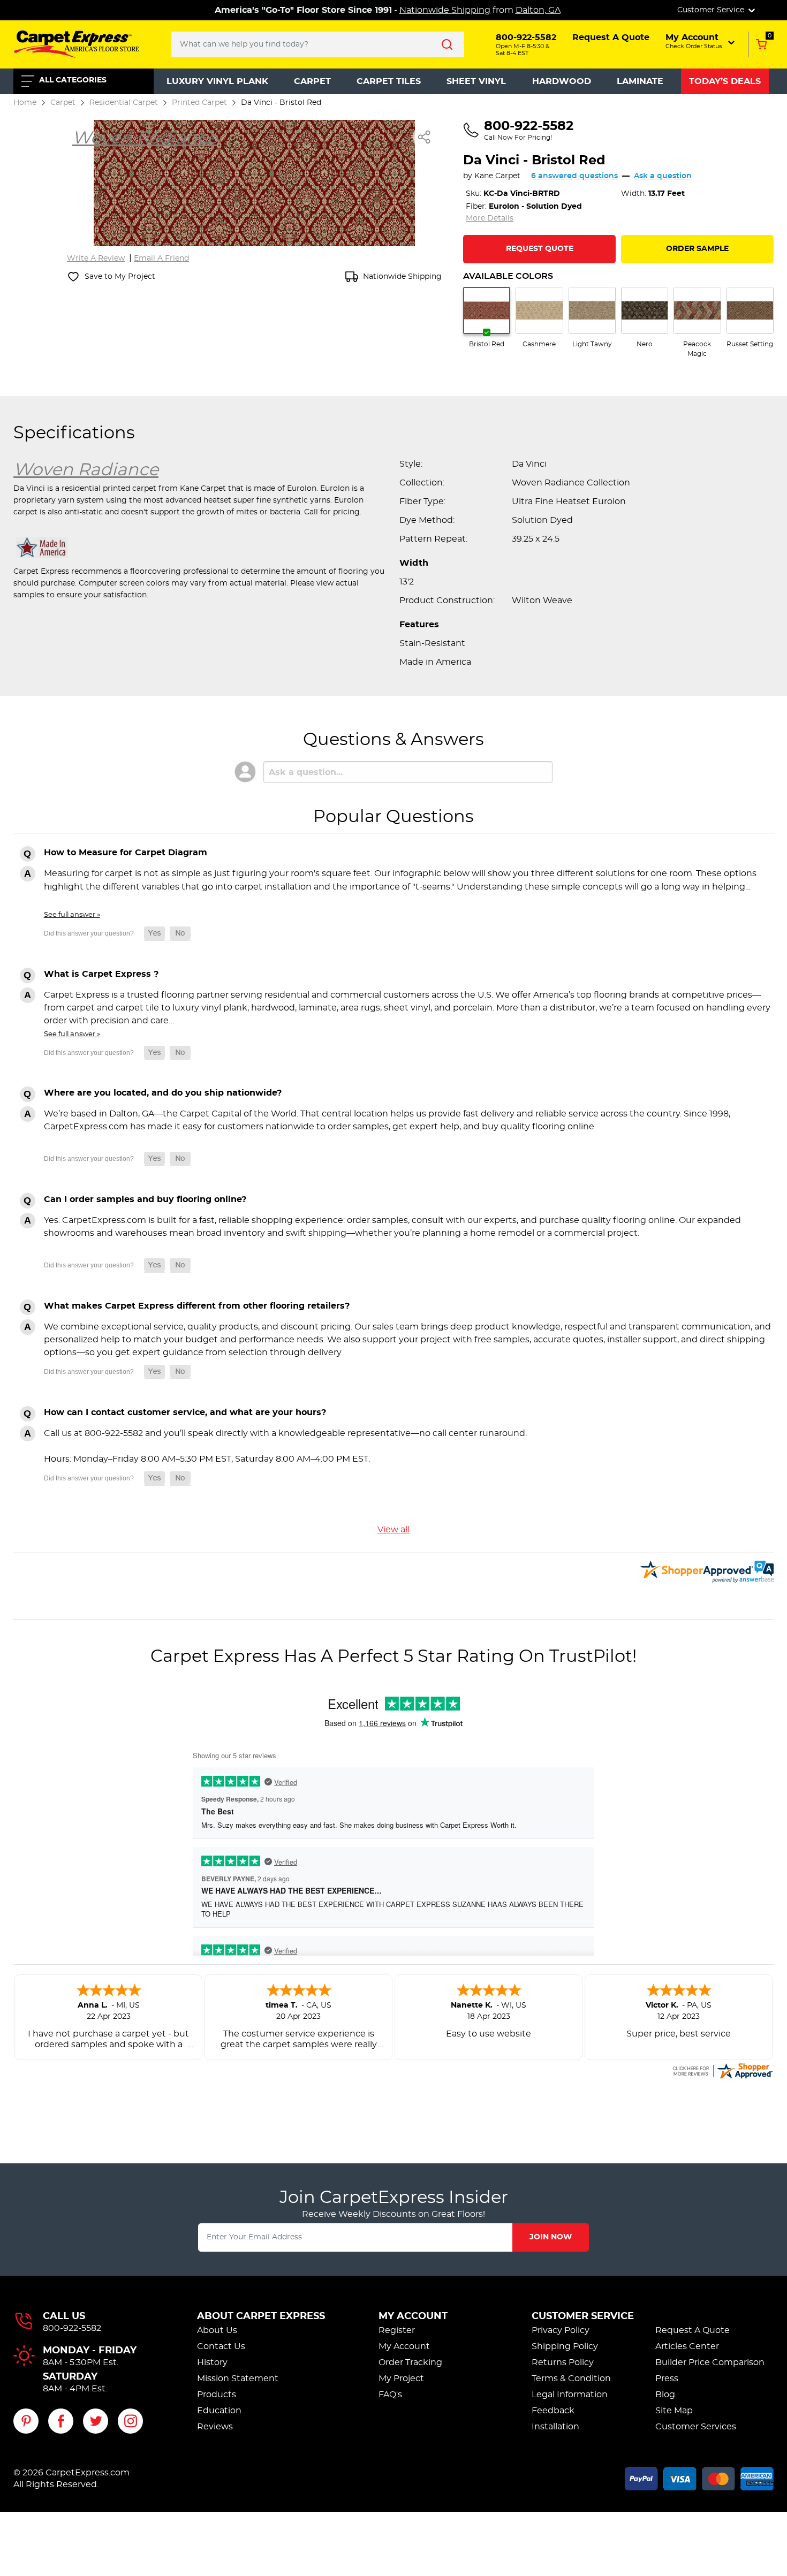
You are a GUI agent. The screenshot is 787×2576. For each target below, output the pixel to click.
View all (393, 1530)
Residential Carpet (124, 102)
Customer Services (696, 2427)
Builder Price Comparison (710, 2362)
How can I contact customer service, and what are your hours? (185, 1412)
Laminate (640, 81)
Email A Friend (161, 259)
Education (219, 2411)
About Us (217, 2330)
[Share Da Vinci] (425, 137)
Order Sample (697, 249)
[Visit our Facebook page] (61, 2421)
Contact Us (221, 2346)
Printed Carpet (199, 102)
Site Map (674, 2411)
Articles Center (687, 2346)
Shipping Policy (565, 2346)
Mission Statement (238, 2379)
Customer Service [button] (712, 10)
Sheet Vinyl (476, 81)
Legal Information (570, 2395)
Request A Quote (693, 2330)
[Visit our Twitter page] (96, 2421)
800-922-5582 (72, 2328)
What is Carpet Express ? (101, 974)
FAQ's (390, 2395)
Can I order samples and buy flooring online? (145, 1199)
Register (397, 2330)
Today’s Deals (725, 81)
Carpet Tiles (389, 81)
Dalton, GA (538, 10)
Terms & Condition (571, 2379)
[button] (701, 41)
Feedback (553, 2411)
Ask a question (663, 176)
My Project (401, 2379)
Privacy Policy (561, 2330)
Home (25, 102)
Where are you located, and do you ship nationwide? (163, 1093)
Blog (665, 2395)
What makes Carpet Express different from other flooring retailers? (197, 1306)
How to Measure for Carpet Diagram (126, 853)
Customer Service (583, 2316)
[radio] (487, 318)
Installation (555, 2427)
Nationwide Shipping (445, 10)
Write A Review (96, 259)
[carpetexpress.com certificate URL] (722, 2069)
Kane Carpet (497, 176)
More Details (490, 218)
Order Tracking (410, 2362)
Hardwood (562, 81)
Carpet (312, 81)
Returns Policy (563, 2362)
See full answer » (72, 915)
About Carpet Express (261, 2316)
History (212, 2362)
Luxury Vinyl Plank (217, 81)
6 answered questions (574, 176)
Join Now (551, 2237)
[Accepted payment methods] (699, 2477)
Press (667, 2379)
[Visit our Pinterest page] (26, 2421)
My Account (413, 2316)
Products (217, 2395)
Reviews (215, 2427)
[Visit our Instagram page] (130, 2421)
